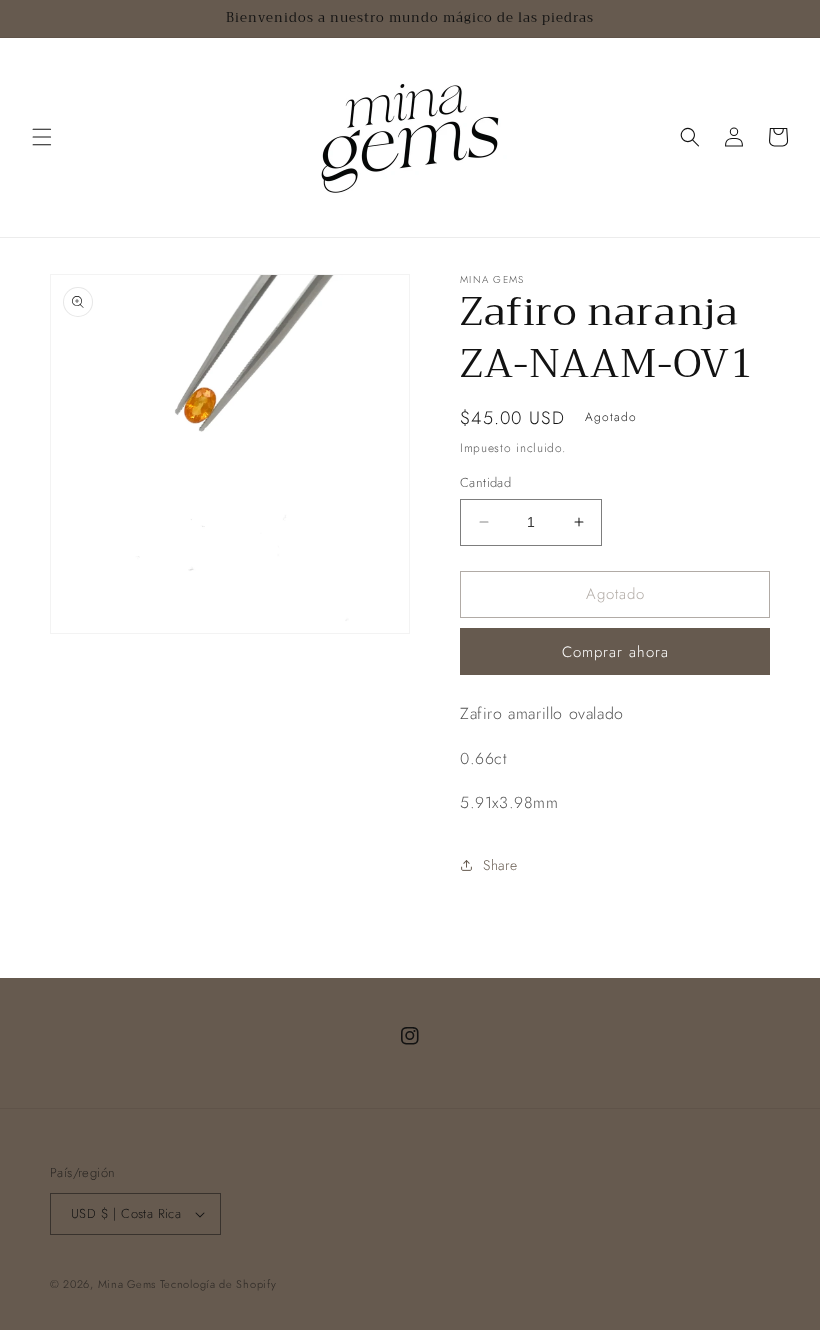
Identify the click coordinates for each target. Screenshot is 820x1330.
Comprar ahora (615, 652)
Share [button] (500, 865)
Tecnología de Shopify (218, 1284)
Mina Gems (129, 1284)
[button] (42, 137)
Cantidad (485, 482)
